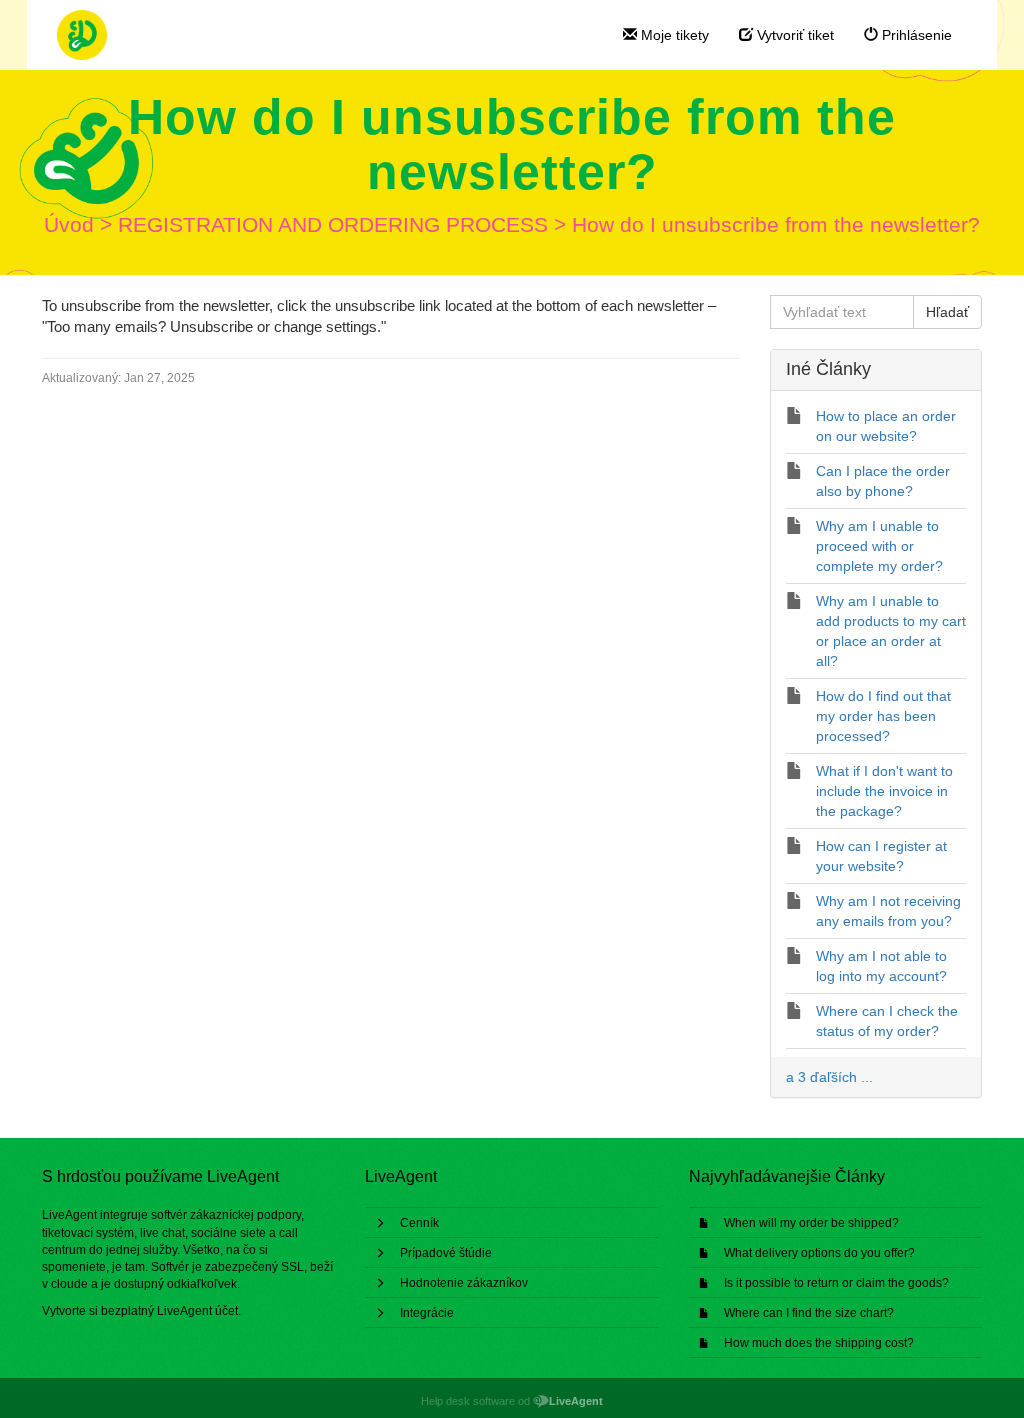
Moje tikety (673, 35)
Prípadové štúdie (446, 1253)
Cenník (419, 1223)
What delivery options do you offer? (819, 1253)
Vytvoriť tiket (793, 35)
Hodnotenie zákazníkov (464, 1283)
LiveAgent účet (197, 1311)
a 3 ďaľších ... (829, 1077)
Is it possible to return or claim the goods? (836, 1283)
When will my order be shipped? (811, 1223)
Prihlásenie (915, 35)
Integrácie (427, 1313)
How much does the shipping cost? (819, 1343)
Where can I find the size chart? (809, 1313)
